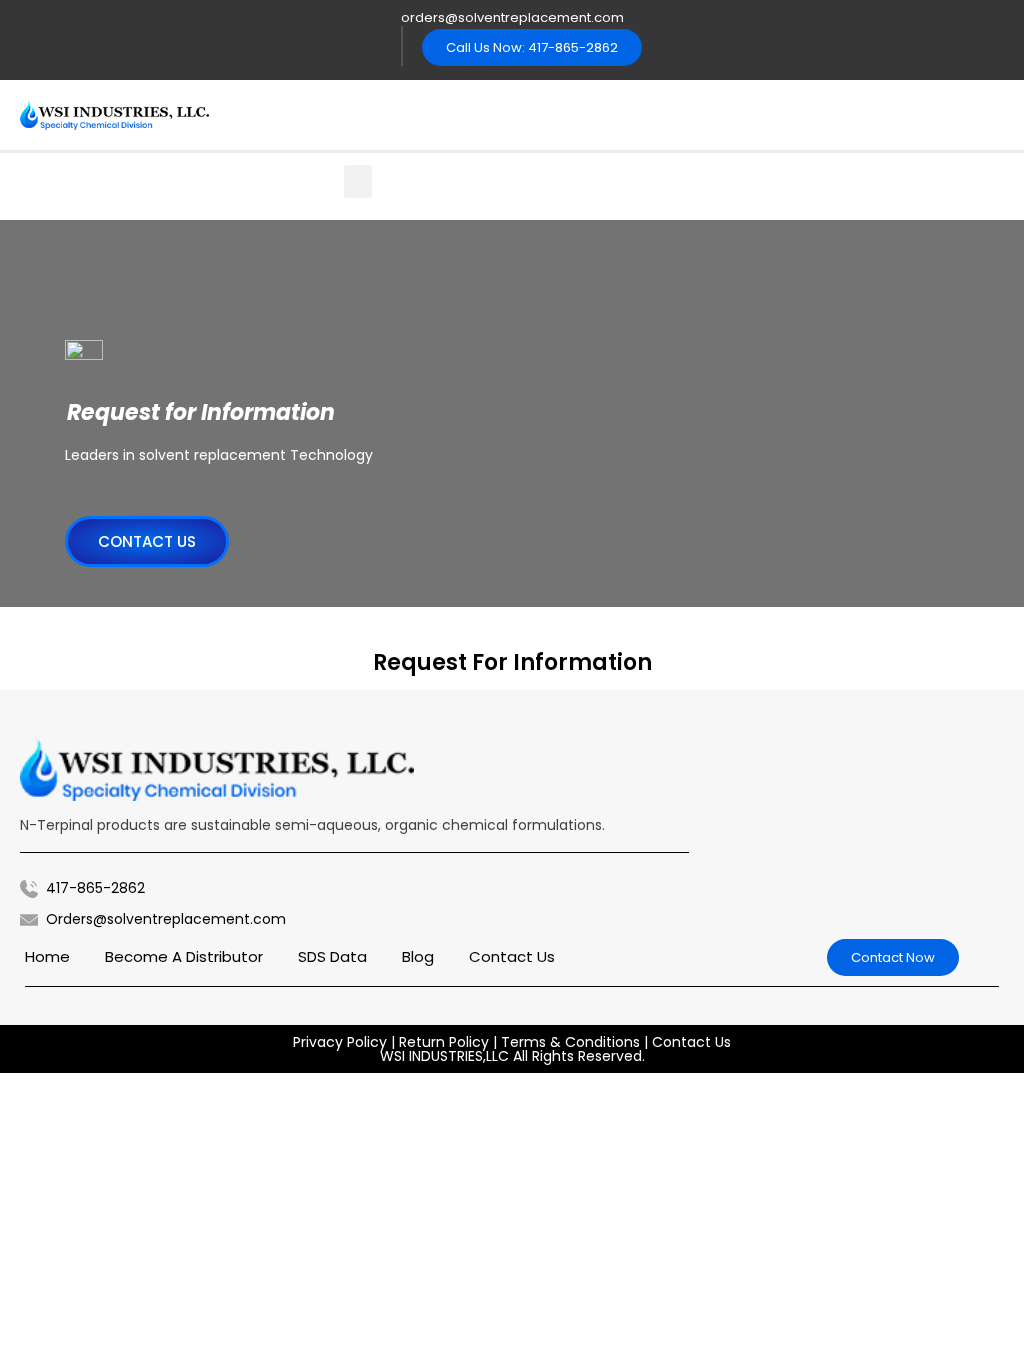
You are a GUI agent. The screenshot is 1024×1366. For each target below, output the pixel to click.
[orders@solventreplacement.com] (378, 17)
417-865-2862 (95, 888)
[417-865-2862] (29, 889)
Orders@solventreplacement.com (166, 919)
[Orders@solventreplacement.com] (29, 920)
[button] (358, 181)
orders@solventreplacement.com (512, 17)
